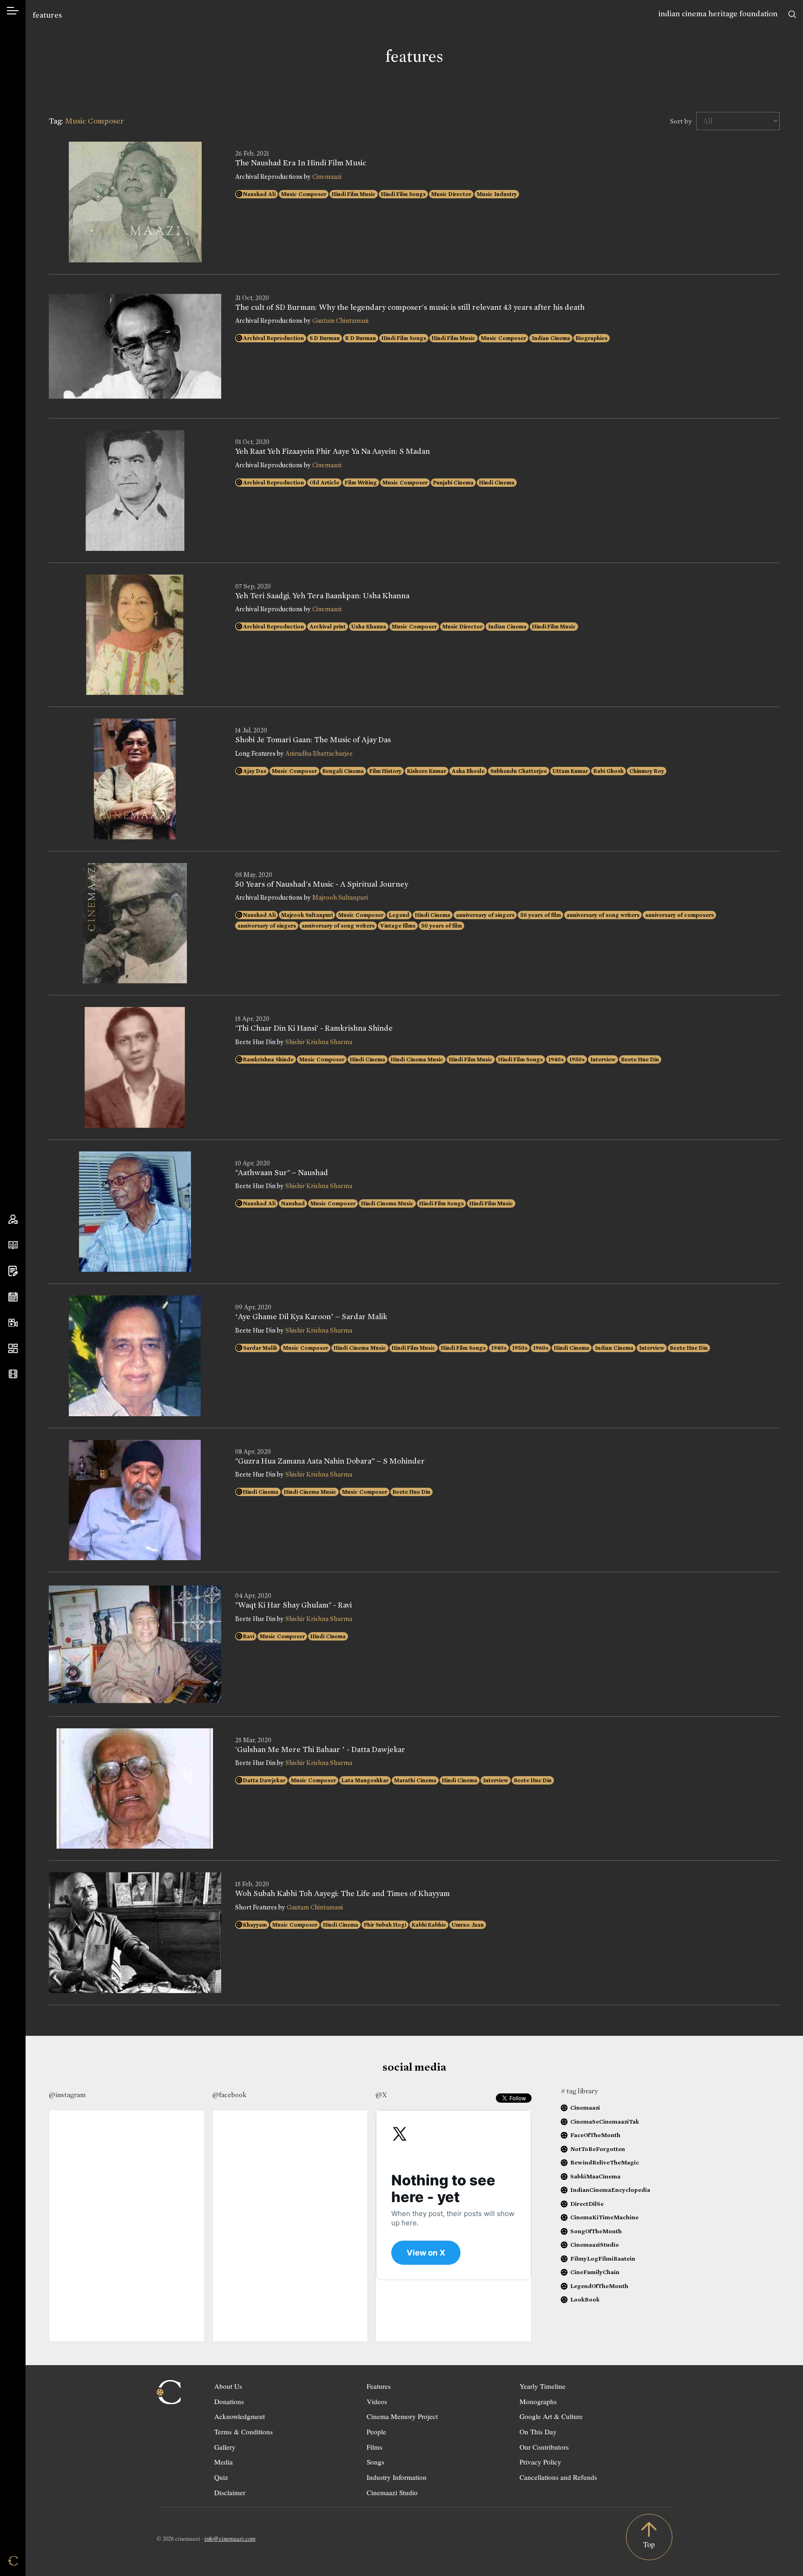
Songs (375, 2462)
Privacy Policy (540, 2462)
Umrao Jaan (468, 1925)
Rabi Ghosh (609, 771)
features (47, 15)
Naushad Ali (259, 194)
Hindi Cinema (497, 483)
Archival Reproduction (273, 338)
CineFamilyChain (595, 2272)
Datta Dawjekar (264, 1780)
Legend (399, 915)
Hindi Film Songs (403, 194)
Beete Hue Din (640, 1059)
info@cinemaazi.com (230, 2538)
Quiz (221, 2477)
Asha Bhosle (468, 771)
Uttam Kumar (570, 771)
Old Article (324, 483)
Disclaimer (230, 2492)
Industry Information (397, 2477)
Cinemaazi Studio (392, 2492)
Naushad (293, 1203)
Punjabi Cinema (453, 483)
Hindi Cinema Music (417, 1059)
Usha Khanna (369, 627)
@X (381, 2095)
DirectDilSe (587, 2204)
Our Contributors (544, 2447)
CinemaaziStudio (595, 2245)
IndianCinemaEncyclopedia (610, 2190)
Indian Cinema (551, 338)
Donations (229, 2401)
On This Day (538, 2432)
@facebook (229, 2095)
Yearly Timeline (543, 2386)
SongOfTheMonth (596, 2231)
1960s (541, 1348)
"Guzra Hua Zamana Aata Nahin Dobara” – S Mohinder (330, 1461)
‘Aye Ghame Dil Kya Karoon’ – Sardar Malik (311, 1317)
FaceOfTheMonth (595, 2135)
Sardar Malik (260, 1348)
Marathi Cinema (415, 1780)
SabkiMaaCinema (595, 2176)
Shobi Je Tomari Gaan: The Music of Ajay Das (313, 740)
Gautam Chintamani (340, 321)
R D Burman (361, 338)
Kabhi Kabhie (429, 1925)
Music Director (451, 194)
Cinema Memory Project (402, 2416)
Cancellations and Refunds (558, 2477)
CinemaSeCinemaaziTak (605, 2122)
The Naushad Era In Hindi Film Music (301, 163)
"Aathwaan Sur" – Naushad (282, 1173)
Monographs (538, 2401)
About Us (228, 2386)
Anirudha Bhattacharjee (319, 754)
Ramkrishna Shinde (268, 1059)
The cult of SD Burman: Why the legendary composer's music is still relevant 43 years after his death (410, 307)
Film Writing (361, 483)
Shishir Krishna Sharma (319, 1042)
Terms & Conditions (244, 2432)
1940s (556, 1059)
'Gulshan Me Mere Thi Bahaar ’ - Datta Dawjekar (320, 1750)
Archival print (328, 627)
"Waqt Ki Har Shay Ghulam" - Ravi (293, 1605)
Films (375, 2447)
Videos (377, 2401)
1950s (577, 1059)
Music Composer (304, 194)
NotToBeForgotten (598, 2149)
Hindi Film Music (354, 194)
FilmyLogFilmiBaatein (603, 2259)
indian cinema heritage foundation (718, 14)
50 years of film (540, 915)
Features (379, 2386)
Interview (603, 1059)
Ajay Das (255, 771)
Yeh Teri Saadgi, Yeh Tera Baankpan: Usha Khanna (322, 596)
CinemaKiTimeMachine (604, 2217)
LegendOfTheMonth (599, 2286)
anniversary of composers (679, 915)
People (376, 2432)
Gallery (225, 2447)
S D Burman (325, 338)
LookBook (585, 2299)
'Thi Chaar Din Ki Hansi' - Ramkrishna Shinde (314, 1028)
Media (224, 2462)
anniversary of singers (485, 915)
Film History (385, 771)
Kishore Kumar (427, 771)
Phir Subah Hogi (385, 1925)
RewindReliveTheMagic (605, 2162)
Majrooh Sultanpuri (340, 898)
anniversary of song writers (603, 915)
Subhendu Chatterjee (519, 771)
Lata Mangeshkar (365, 1780)
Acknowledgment (240, 2416)
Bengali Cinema (343, 771)
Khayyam (255, 1925)
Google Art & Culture (551, 2416)
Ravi (249, 1636)
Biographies (592, 338)
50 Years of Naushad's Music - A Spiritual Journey (322, 884)
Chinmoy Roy (647, 771)
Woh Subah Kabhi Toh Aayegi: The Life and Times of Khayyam (342, 1894)
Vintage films (398, 926)
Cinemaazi (327, 177)
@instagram (67, 2095)
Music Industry (497, 194)
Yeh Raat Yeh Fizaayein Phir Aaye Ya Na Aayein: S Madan (332, 451)
